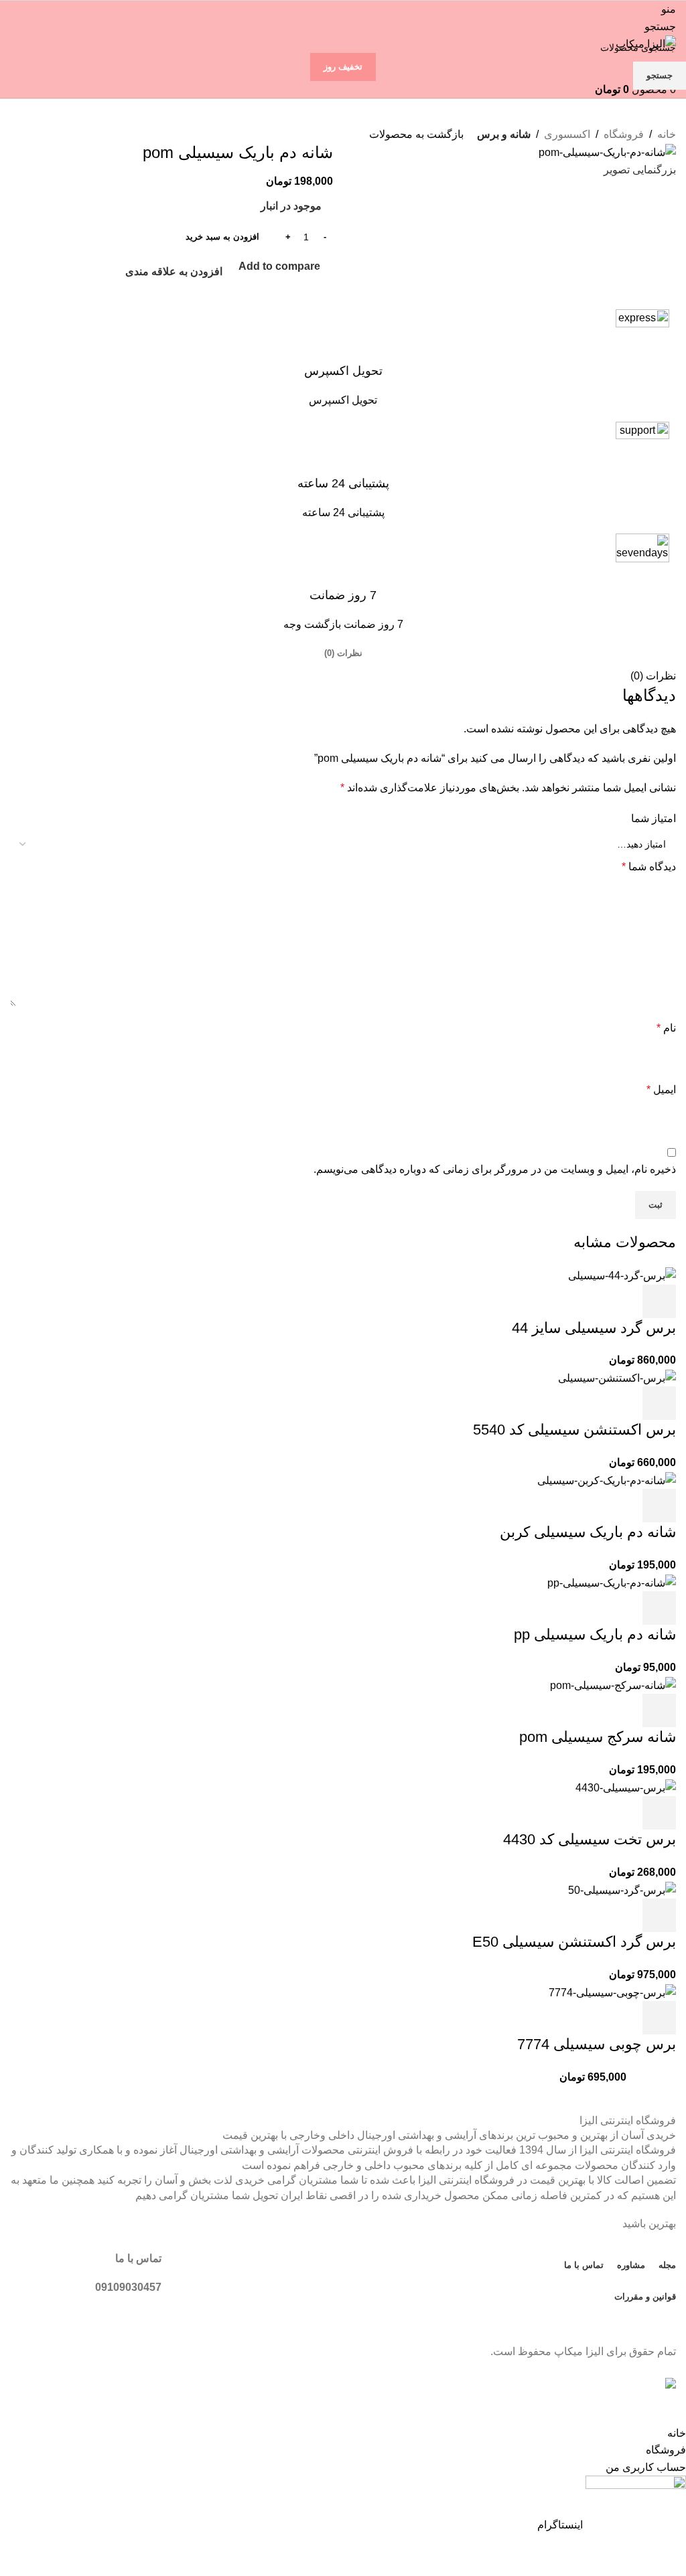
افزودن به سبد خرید (222, 237)
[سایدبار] (669, 2408)
